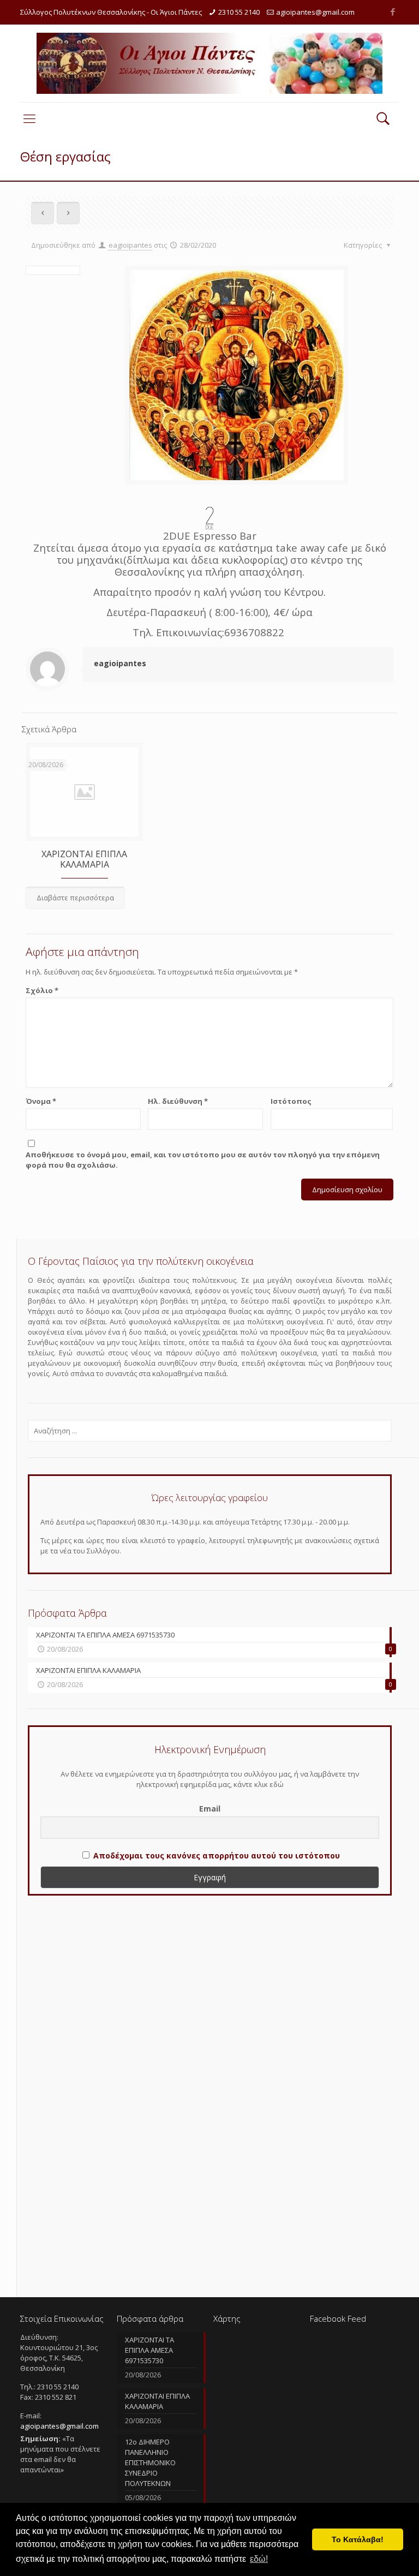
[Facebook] (393, 11)
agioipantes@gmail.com (315, 12)
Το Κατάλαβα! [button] (358, 2539)
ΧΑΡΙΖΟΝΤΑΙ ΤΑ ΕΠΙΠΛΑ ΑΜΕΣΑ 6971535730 (149, 2350)
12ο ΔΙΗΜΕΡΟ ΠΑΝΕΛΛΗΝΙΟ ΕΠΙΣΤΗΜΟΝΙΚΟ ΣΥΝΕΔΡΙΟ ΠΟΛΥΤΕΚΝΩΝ (150, 2463)
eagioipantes (130, 245)
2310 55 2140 (239, 12)
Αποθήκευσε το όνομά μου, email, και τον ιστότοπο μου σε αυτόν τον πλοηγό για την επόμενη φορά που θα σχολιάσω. (203, 1160)
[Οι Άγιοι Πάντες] (209, 63)
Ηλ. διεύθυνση (178, 1101)
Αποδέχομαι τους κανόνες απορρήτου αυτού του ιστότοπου (217, 1855)
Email (210, 1809)
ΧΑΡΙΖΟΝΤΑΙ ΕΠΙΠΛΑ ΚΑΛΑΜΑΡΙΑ (84, 859)
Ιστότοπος (291, 1101)
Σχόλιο (42, 990)
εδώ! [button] (259, 2559)
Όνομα (41, 1101)
